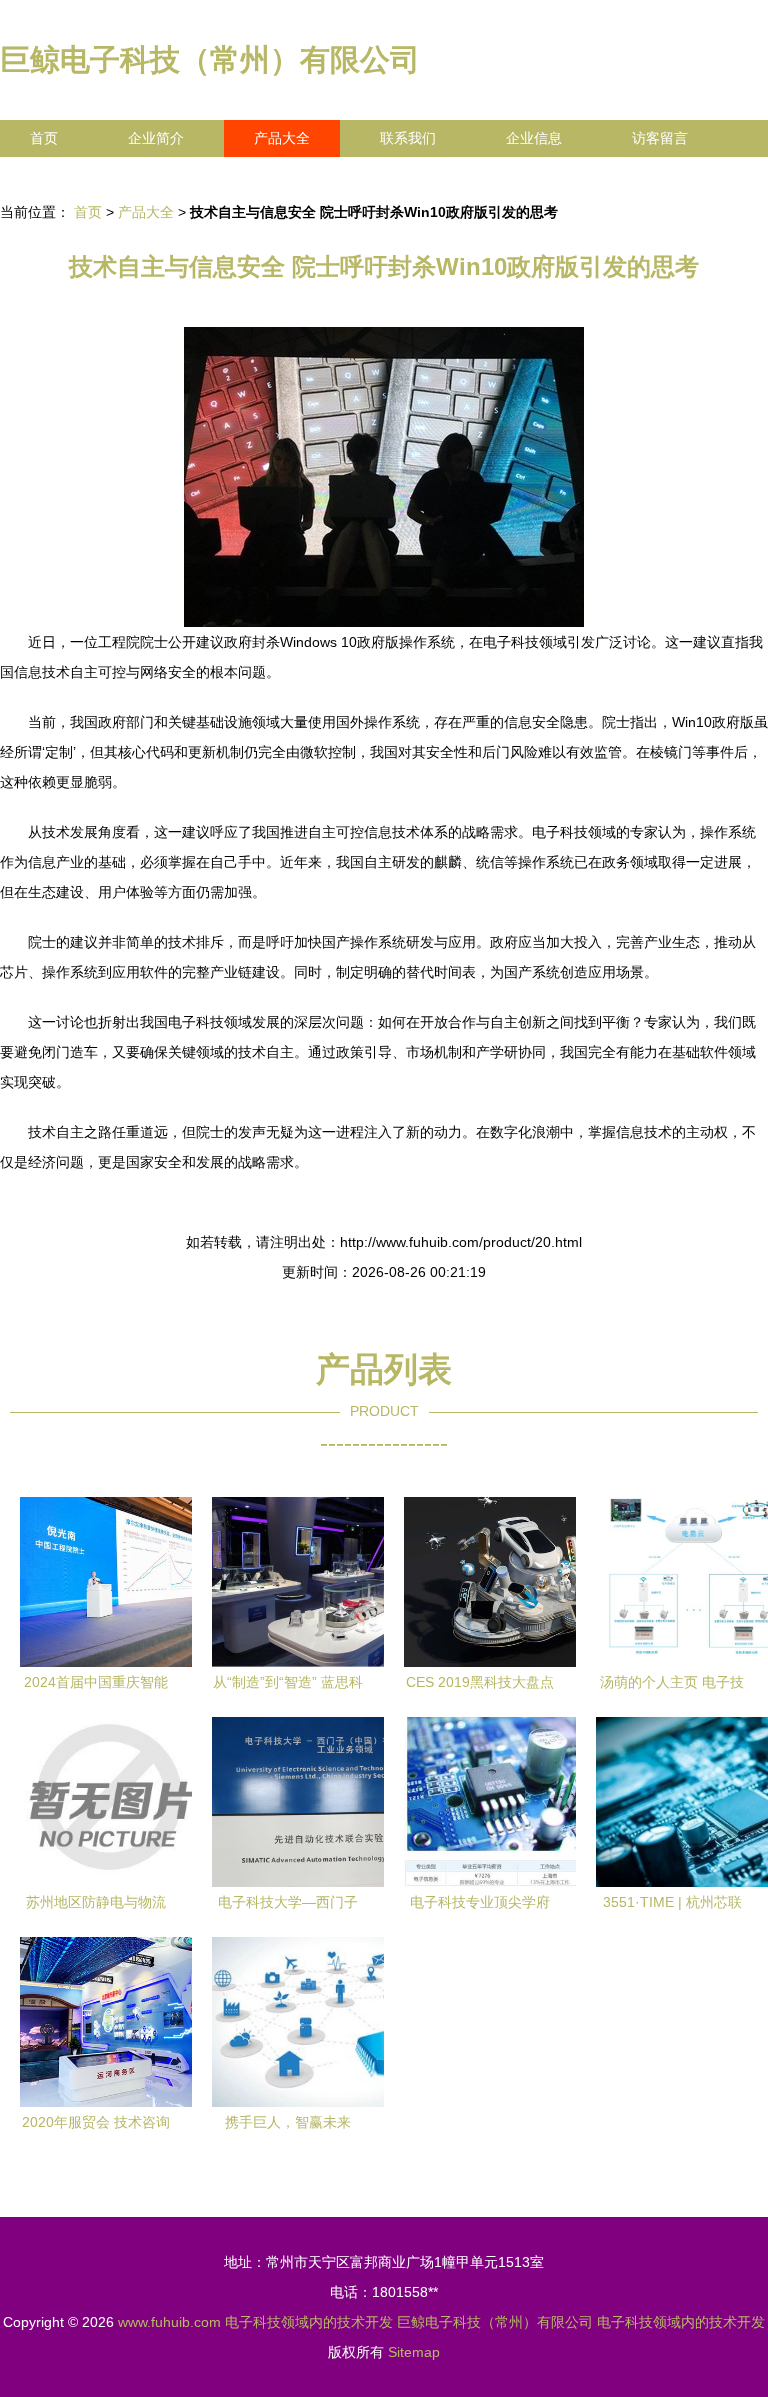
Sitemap (414, 2352)
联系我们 (408, 138)
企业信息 (534, 138)
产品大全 (282, 138)
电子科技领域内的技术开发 (309, 2322)
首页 (44, 138)
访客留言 (660, 138)
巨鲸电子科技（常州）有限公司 (210, 59)
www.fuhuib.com (169, 2322)
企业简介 (156, 138)
